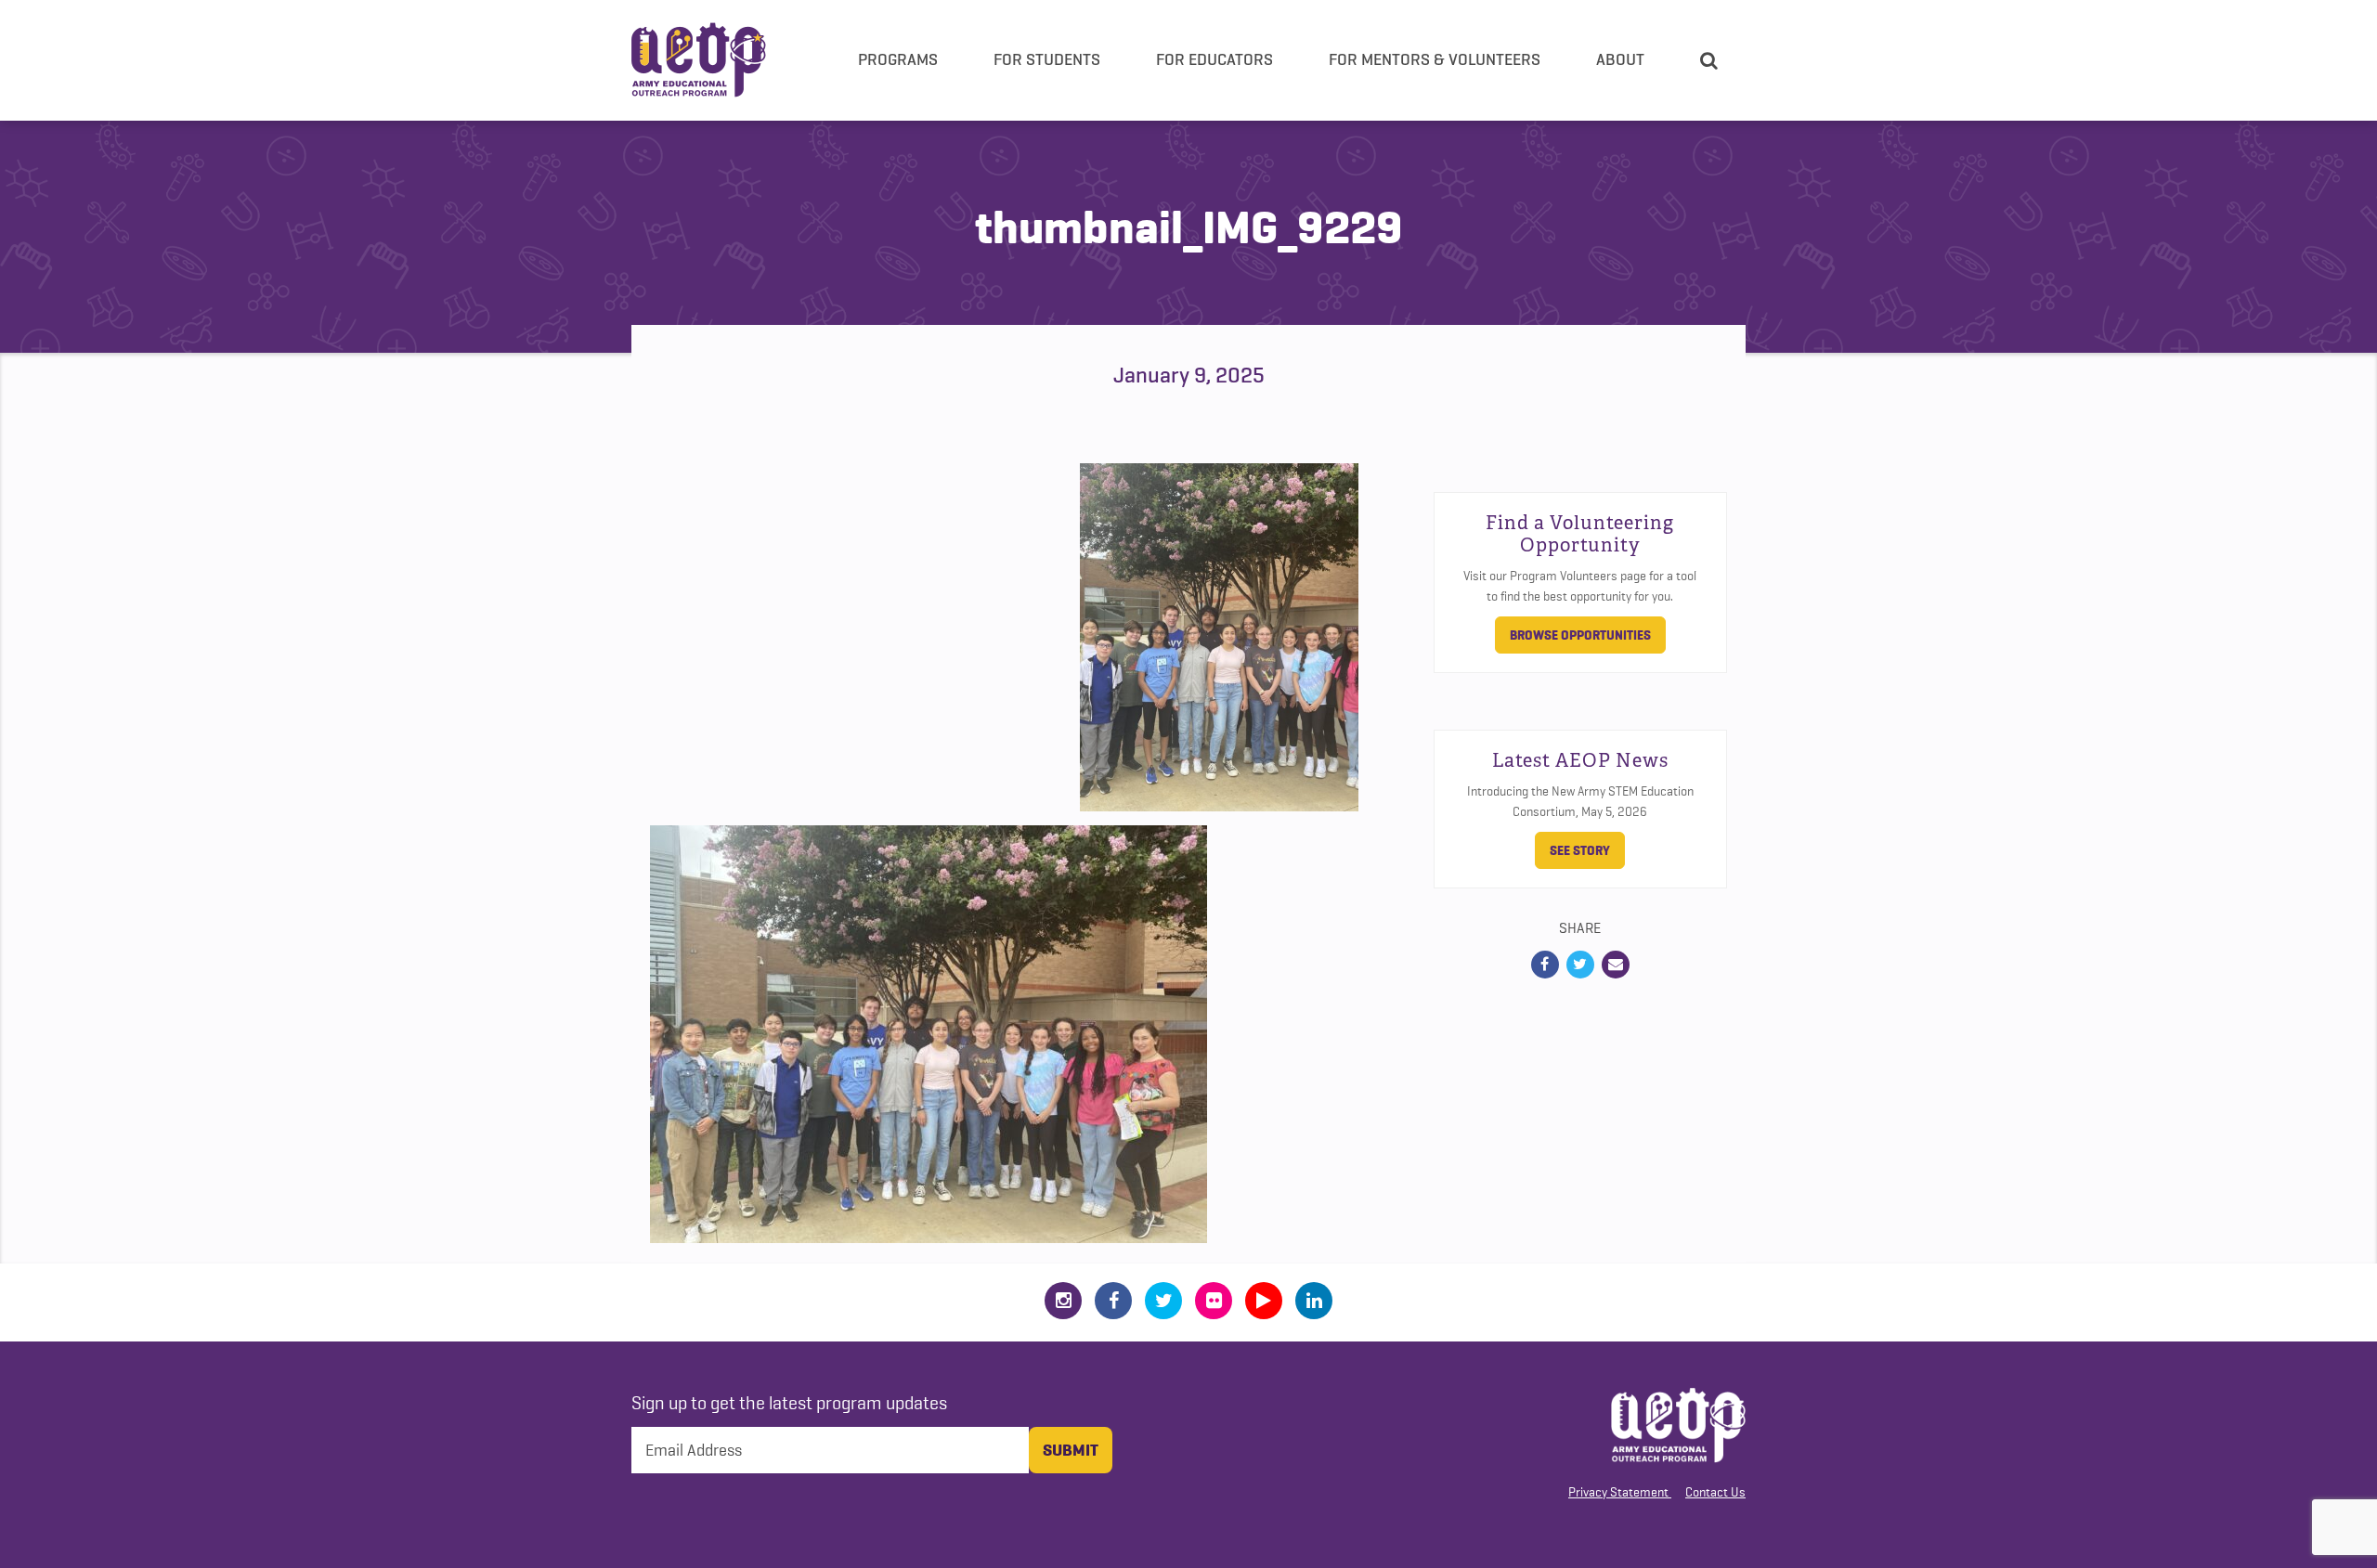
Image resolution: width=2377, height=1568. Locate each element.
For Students (1047, 59)
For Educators (1214, 59)
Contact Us (1715, 1492)
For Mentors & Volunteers (1435, 59)
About (1620, 59)
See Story (1580, 850)
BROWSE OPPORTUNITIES (1580, 635)
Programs (898, 59)
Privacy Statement (1618, 1492)
